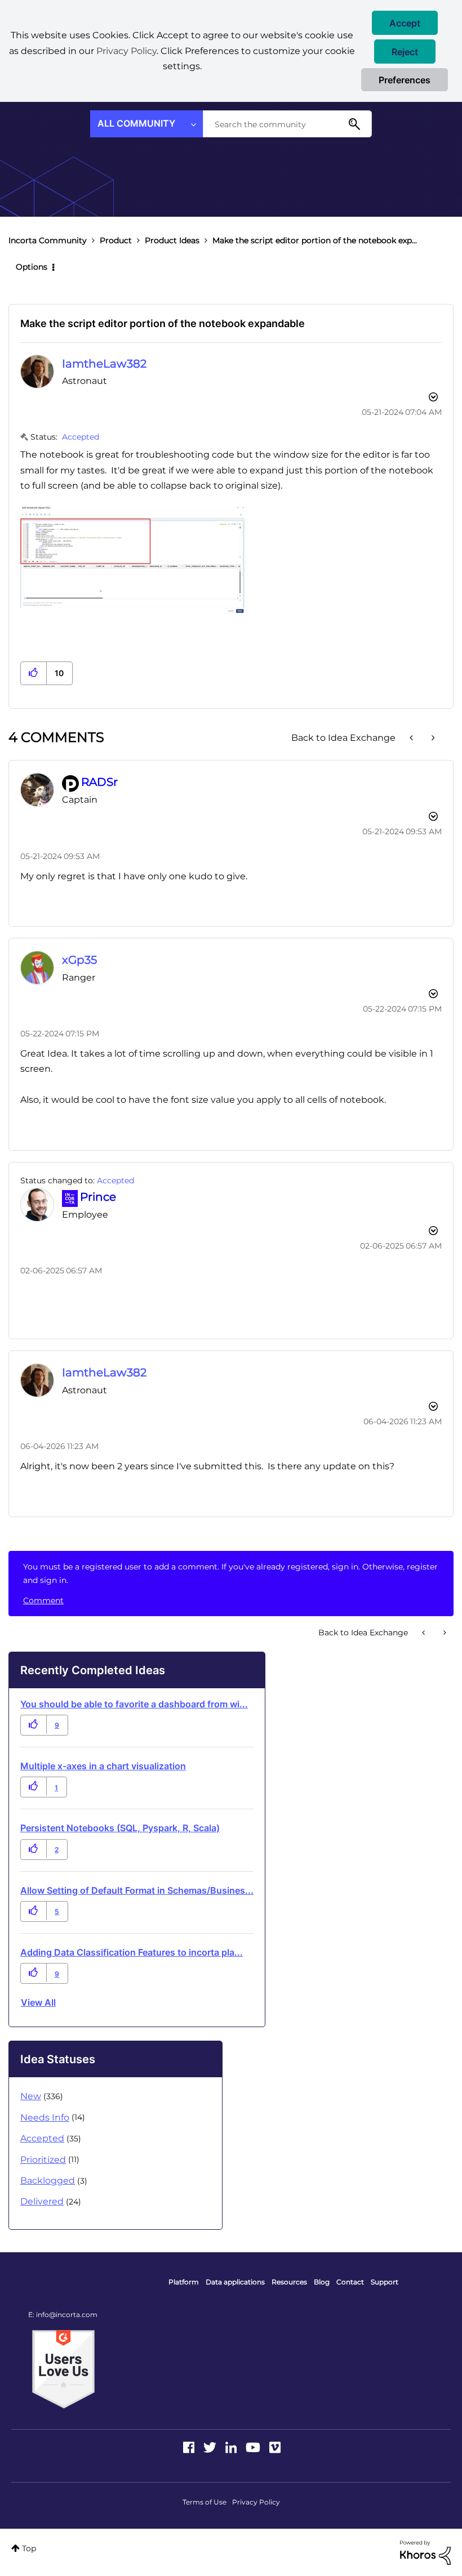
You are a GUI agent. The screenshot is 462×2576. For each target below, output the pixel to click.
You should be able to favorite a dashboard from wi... (134, 1704)
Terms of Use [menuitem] (205, 2502)
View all (38, 2002)
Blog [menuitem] (322, 2282)
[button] (405, 23)
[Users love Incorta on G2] (63, 2368)
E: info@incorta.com (63, 2315)
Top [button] (29, 2548)
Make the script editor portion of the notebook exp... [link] (315, 240)
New (31, 2096)
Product (116, 240)
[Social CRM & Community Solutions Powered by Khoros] (425, 2552)
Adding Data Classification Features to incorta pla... (132, 1952)
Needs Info (45, 2117)
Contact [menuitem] (350, 2282)
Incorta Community (48, 240)
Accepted (81, 437)
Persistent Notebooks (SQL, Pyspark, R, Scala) (120, 1828)
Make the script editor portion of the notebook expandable (163, 323)
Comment (43, 1600)
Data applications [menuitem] (235, 2282)
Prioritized (43, 2160)
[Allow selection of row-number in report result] (432, 738)
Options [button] (32, 267)
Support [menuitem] (385, 2282)
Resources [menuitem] (289, 2282)
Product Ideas (172, 240)
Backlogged (48, 2181)
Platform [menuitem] (184, 2282)
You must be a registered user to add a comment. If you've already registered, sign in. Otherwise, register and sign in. (230, 1573)
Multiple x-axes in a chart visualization (103, 1766)
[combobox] (287, 124)
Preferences (405, 80)
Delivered (42, 2201)
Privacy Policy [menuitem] (256, 2502)
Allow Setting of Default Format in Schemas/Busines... (137, 1890)
